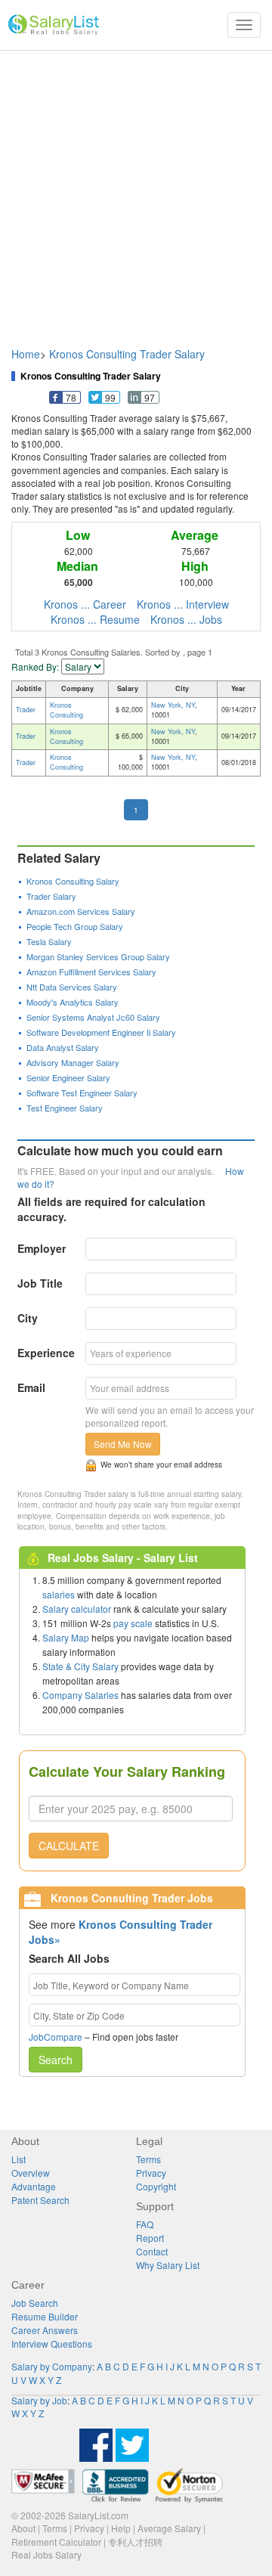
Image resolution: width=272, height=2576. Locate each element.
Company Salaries (80, 1695)
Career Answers (45, 2330)
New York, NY (173, 705)
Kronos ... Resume (95, 619)
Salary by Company (52, 2366)
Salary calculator (77, 1609)
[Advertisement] (136, 191)
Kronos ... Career (85, 604)
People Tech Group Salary (75, 926)
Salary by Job (39, 2400)
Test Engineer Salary (65, 1108)
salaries (59, 1594)
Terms (148, 2159)
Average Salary (169, 2528)
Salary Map (66, 1637)
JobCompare (56, 2037)
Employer (42, 1248)
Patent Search (40, 2200)
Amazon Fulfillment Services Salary (91, 972)
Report (150, 2238)
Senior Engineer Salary (68, 1077)
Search (56, 2060)
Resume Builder (45, 2316)
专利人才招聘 (135, 2542)
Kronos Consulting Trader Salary (127, 354)
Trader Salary (51, 896)
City (28, 1318)
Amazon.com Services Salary (81, 911)
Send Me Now (123, 1444)
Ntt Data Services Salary (72, 987)
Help (121, 2528)
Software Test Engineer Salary (82, 1093)
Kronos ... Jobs (186, 619)
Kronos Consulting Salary (73, 881)
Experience (46, 1353)
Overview (31, 2173)
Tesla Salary (49, 941)
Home (26, 354)
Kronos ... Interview (183, 604)
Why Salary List (168, 2265)
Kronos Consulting (66, 710)
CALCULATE (69, 1846)
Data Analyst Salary (63, 1047)
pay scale (133, 1623)
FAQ (145, 2224)
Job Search (35, 2303)
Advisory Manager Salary (73, 1062)
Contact (152, 2251)
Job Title (40, 1283)
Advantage (34, 2186)
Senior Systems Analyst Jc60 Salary (93, 1017)
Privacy (151, 2173)
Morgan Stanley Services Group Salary (98, 956)
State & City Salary (80, 1666)
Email (31, 1387)
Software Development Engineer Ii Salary (101, 1032)
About (23, 2528)
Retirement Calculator (56, 2542)
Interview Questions (52, 2344)
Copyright (156, 2186)
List (19, 2159)
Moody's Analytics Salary (73, 1002)
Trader (26, 710)
